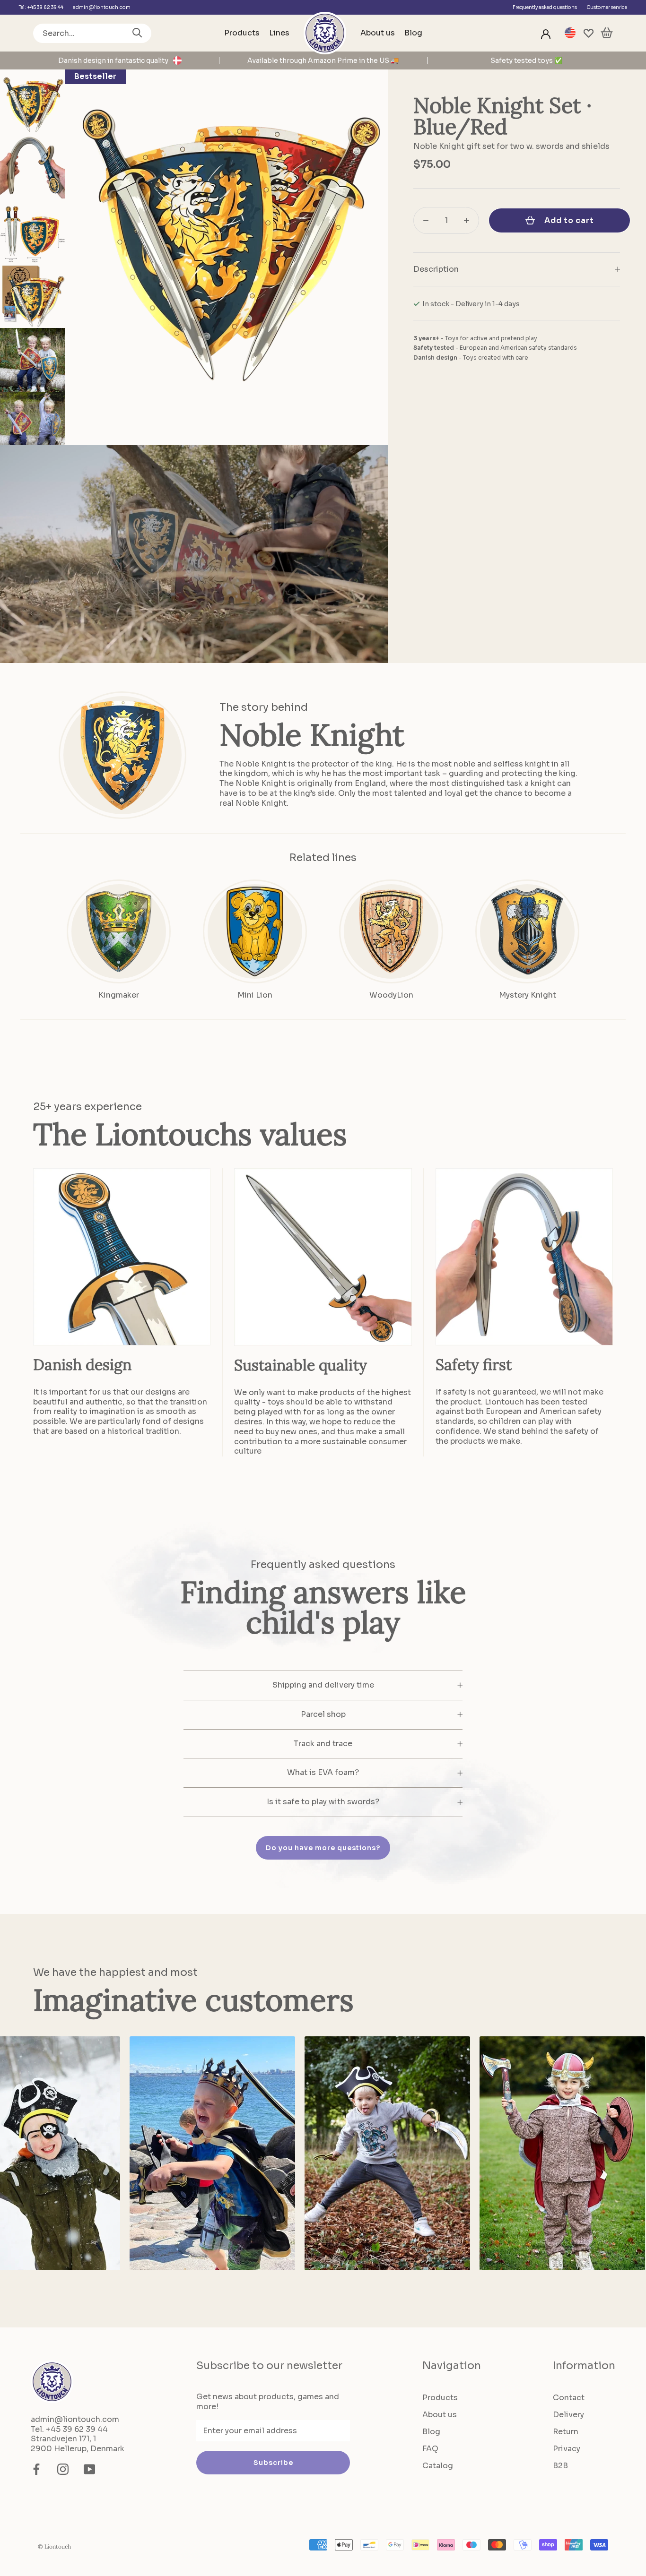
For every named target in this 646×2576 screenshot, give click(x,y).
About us (378, 33)
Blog (413, 33)
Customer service (607, 7)
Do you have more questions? (323, 1848)
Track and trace (323, 1744)
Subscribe (273, 2463)
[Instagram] (63, 2469)
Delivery (568, 2415)
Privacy (567, 2449)
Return (566, 2432)
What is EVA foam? (323, 1772)
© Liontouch (54, 2546)
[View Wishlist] (589, 33)
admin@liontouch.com (102, 7)
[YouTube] (89, 2469)
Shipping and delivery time (323, 1685)
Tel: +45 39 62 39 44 (41, 7)
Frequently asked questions (545, 7)
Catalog (438, 2466)
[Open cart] (607, 33)
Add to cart (569, 220)
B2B (560, 2466)
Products (242, 33)
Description (436, 269)
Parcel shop (323, 1714)
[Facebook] (36, 2469)
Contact (569, 2398)
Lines (279, 33)
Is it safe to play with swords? (323, 1802)
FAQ (430, 2449)
